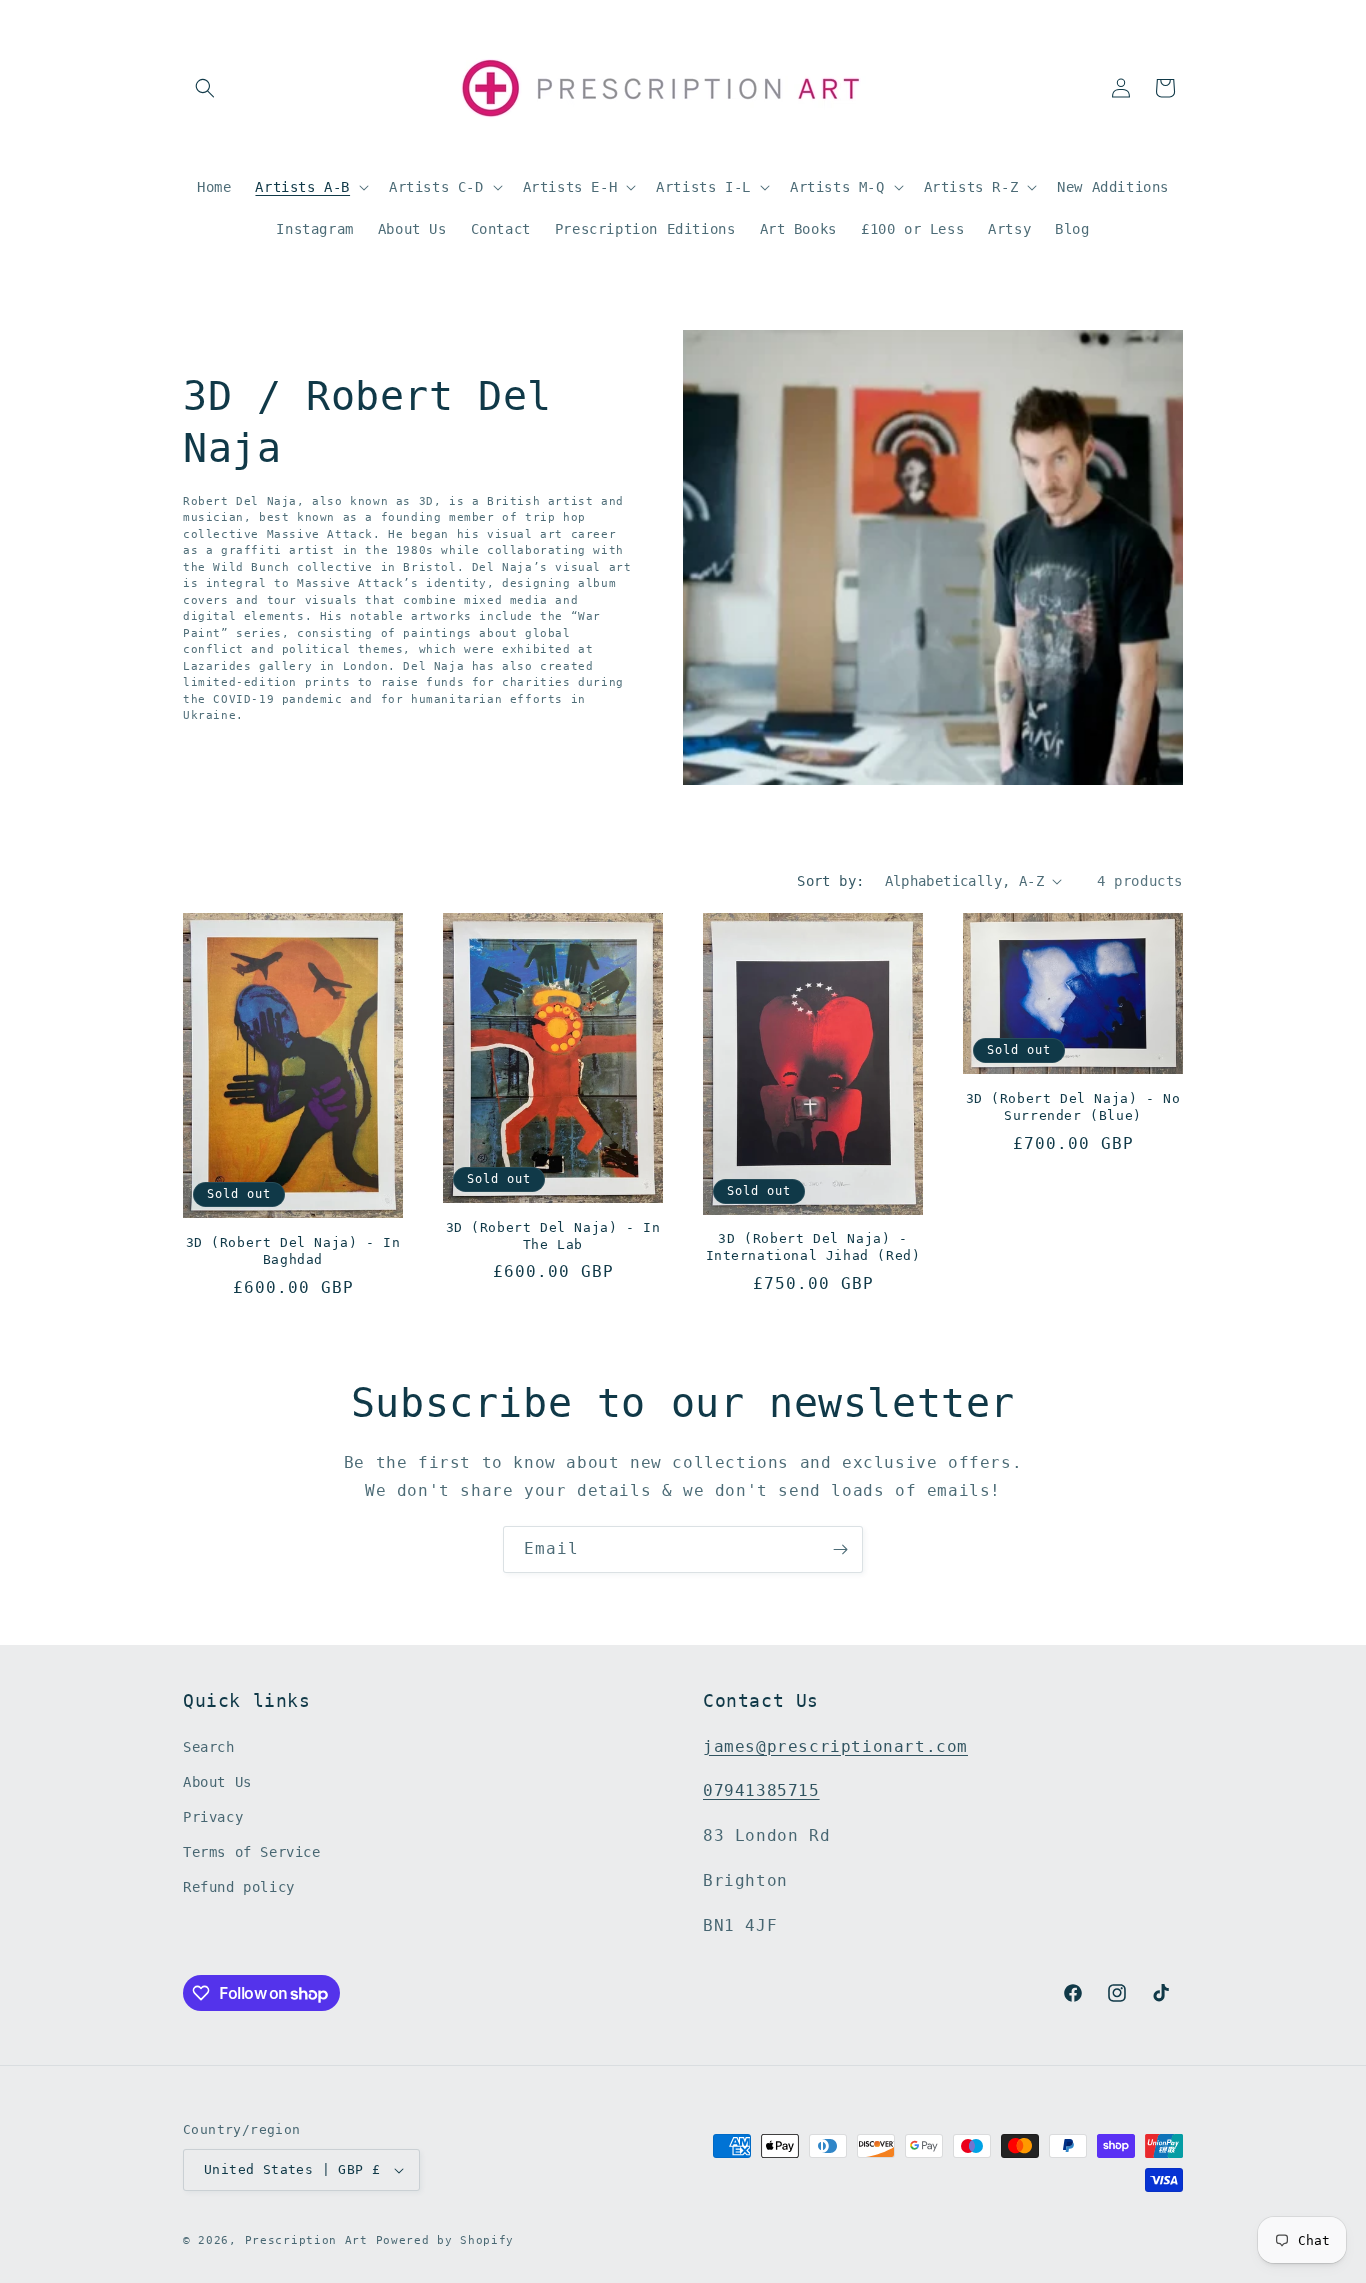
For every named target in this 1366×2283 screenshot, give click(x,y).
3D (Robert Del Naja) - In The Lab (553, 1236)
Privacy (213, 1817)
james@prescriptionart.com (835, 1746)
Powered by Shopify (445, 2240)
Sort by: (830, 881)
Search (209, 1747)
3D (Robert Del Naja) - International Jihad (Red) (813, 1247)
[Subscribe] (840, 1549)
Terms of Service (252, 1852)
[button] (205, 88)
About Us (217, 1782)
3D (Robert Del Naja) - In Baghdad (293, 1251)
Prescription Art (306, 2240)
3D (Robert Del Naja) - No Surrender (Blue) (1073, 1107)
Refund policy (239, 1888)
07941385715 (761, 1791)
